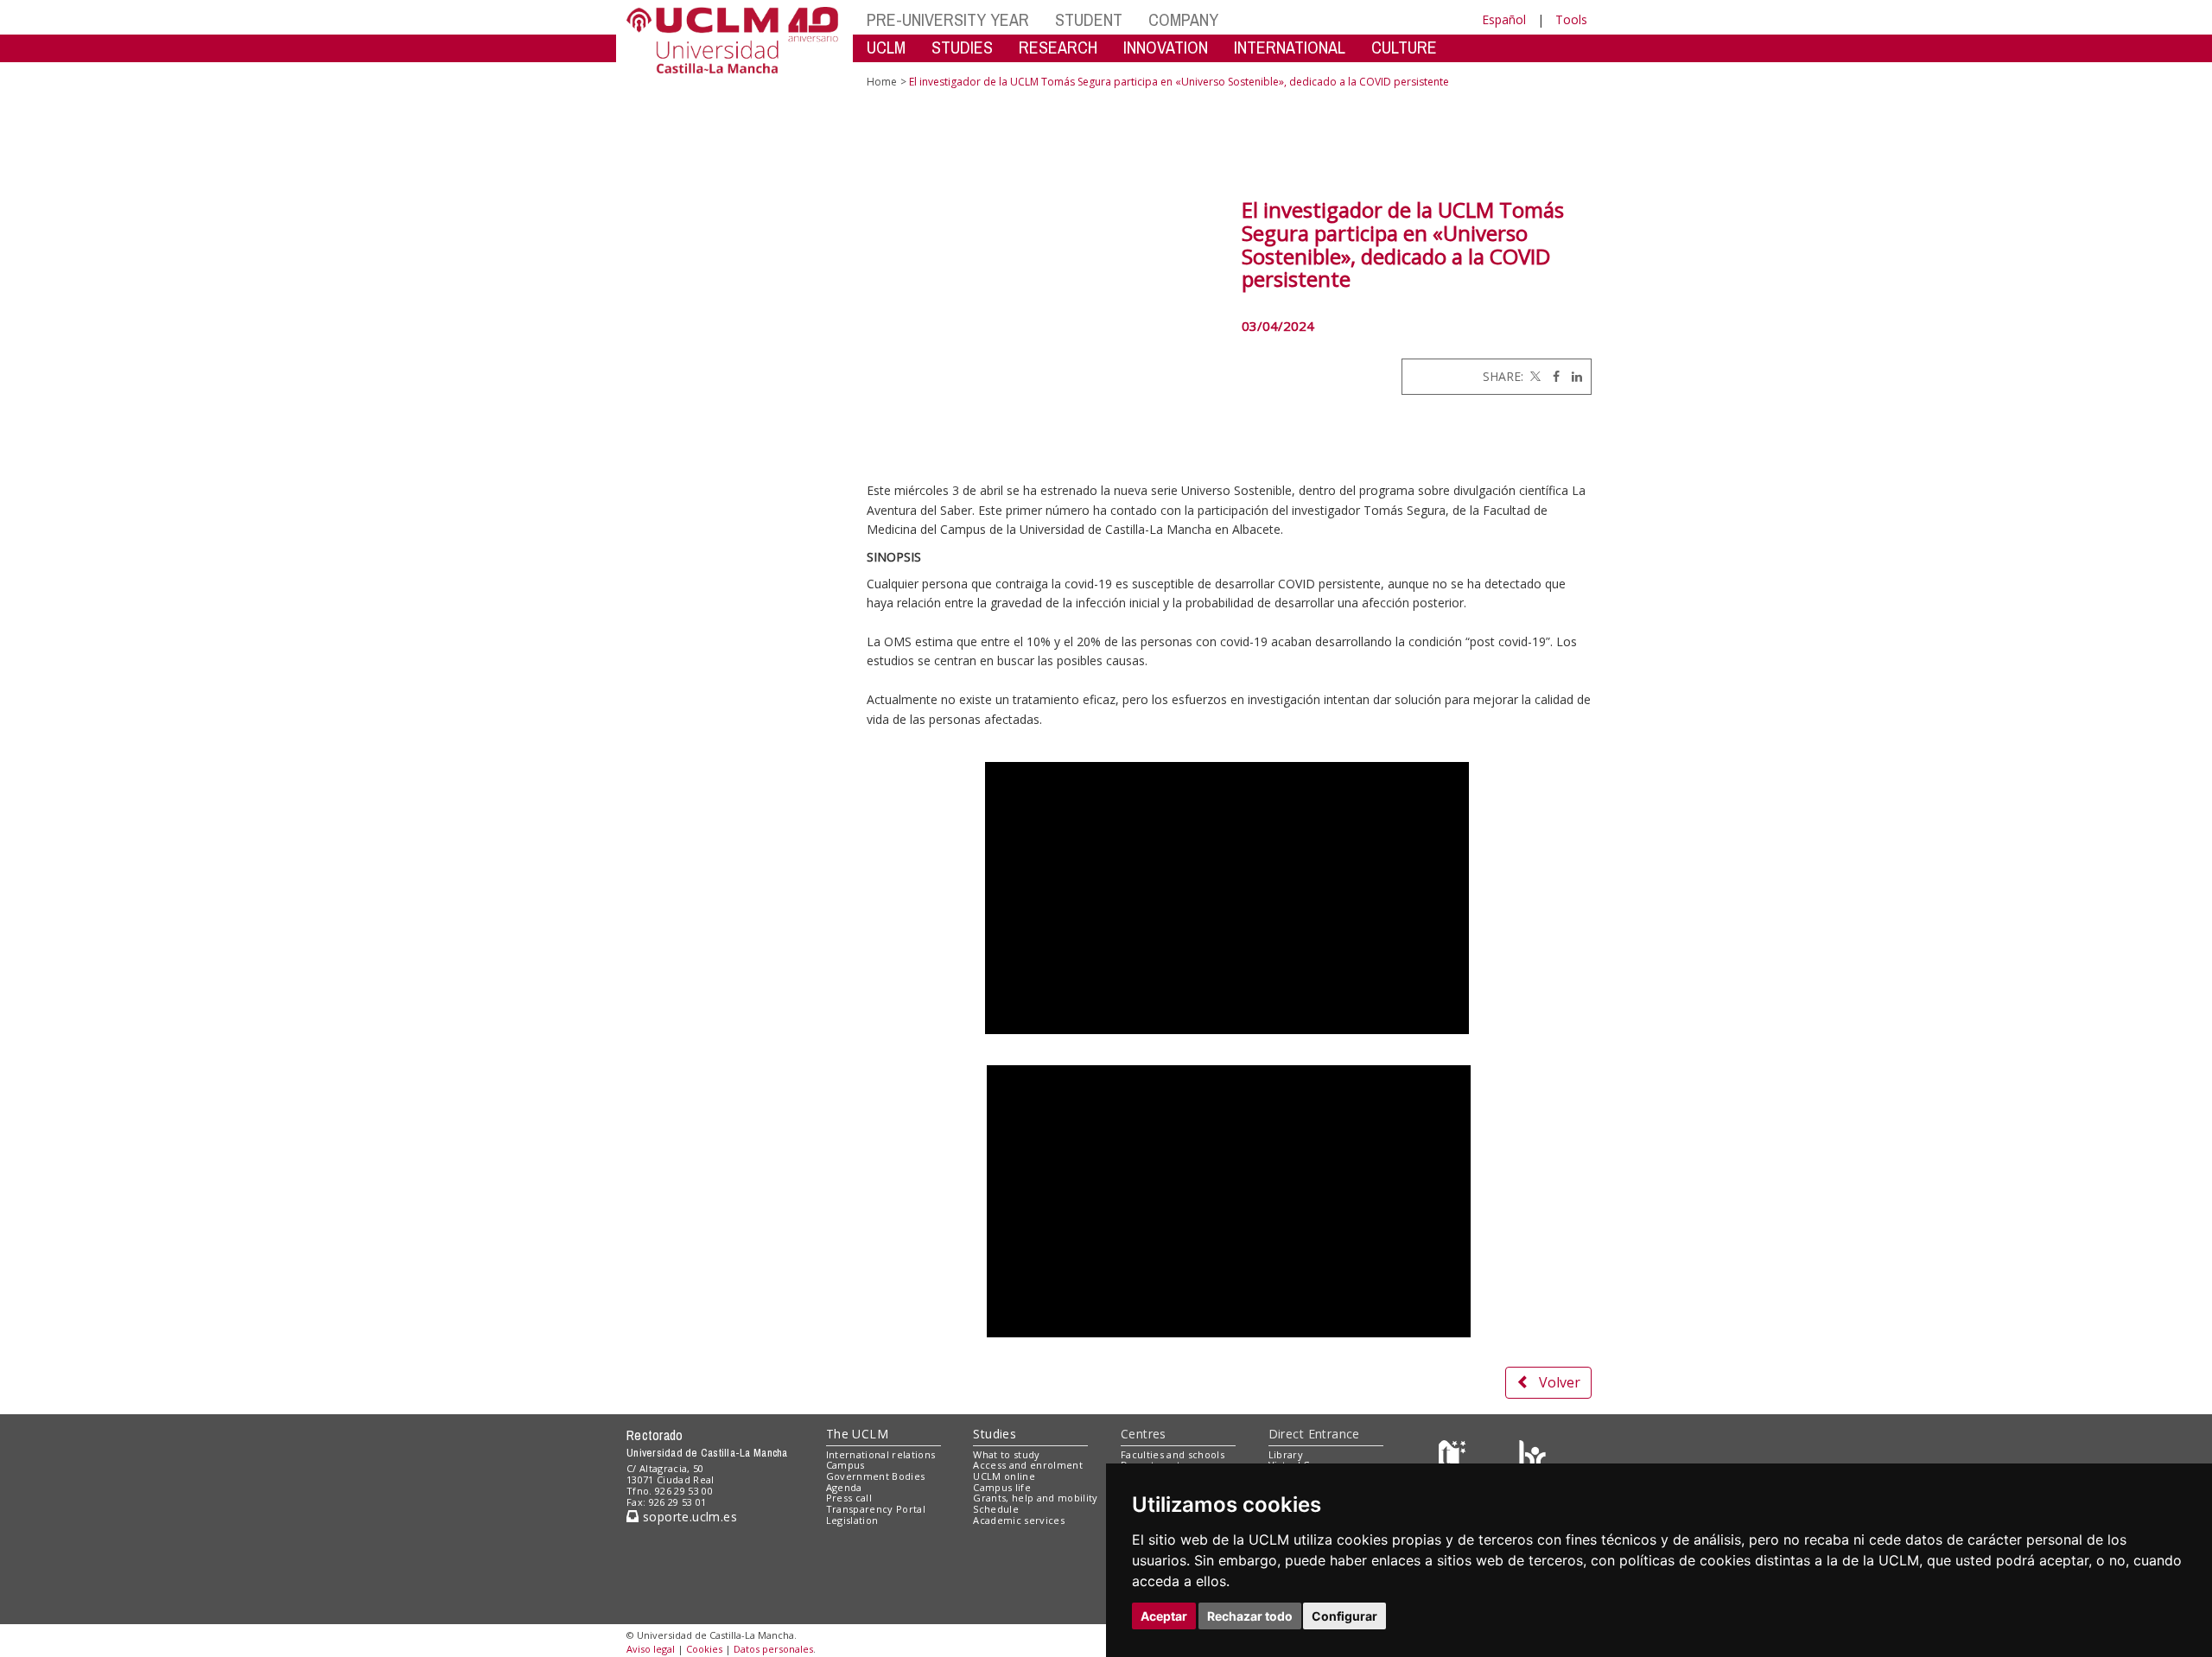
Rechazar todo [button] (1250, 1616)
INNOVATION (1166, 47)
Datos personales (773, 1649)
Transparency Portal (876, 1509)
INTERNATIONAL (1290, 47)
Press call (849, 1498)
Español (1504, 19)
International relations (881, 1454)
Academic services (1019, 1520)
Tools (1571, 19)
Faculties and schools (1173, 1454)
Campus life (1002, 1487)
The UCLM (857, 1434)
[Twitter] (1534, 376)
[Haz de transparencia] (1455, 1458)
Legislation (852, 1520)
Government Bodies (876, 1476)
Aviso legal (651, 1649)
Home (882, 82)
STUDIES (962, 47)
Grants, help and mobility (1035, 1498)
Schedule (996, 1509)
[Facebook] (1552, 376)
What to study (1006, 1454)
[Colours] (1532, 1458)
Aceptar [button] (1164, 1616)
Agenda (844, 1487)
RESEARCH (1058, 47)
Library (1286, 1454)
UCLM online (1004, 1476)
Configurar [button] (1344, 1616)
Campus (845, 1465)
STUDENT (1089, 19)
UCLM (886, 47)
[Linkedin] (1573, 376)
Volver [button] (1560, 1382)
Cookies (704, 1649)
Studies (995, 1434)
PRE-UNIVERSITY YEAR (948, 19)
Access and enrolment (1028, 1465)
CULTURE (1404, 47)
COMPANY (1183, 19)
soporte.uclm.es (688, 1517)
